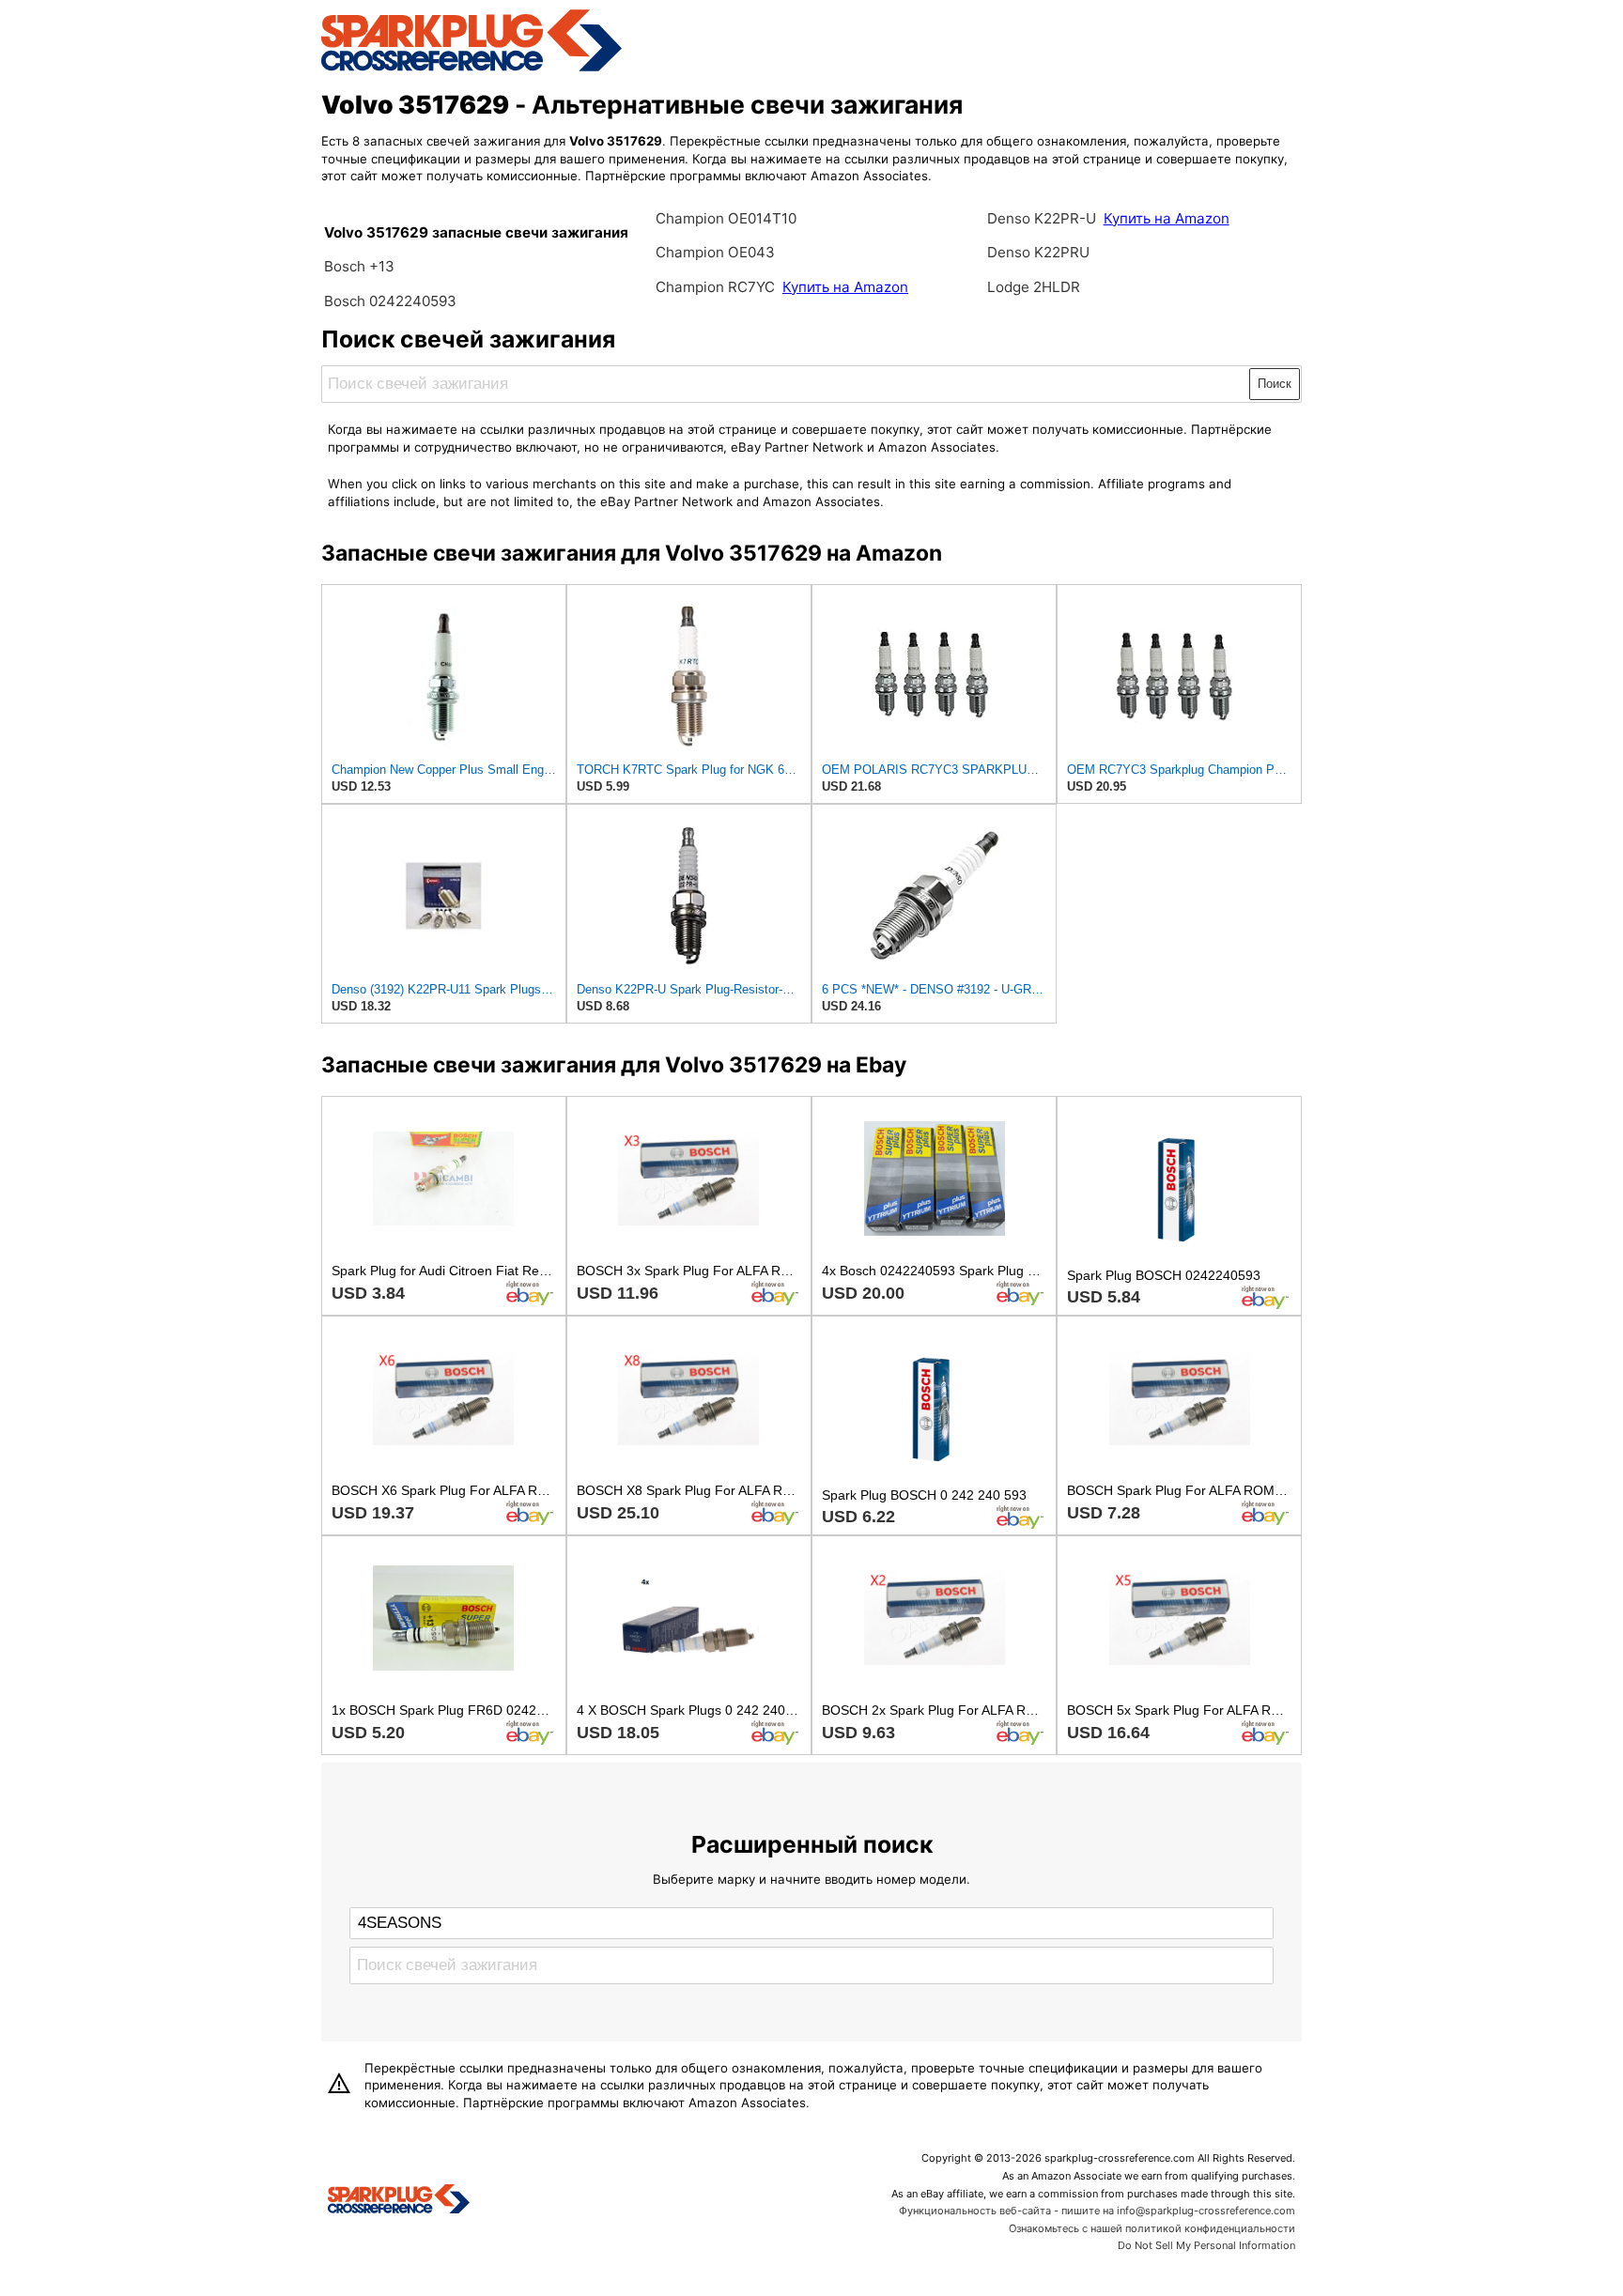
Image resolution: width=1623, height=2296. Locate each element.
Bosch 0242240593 (390, 301)
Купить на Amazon (845, 287)
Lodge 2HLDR (1034, 287)
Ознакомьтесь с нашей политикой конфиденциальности (1152, 2228)
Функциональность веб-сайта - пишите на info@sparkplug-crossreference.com (1097, 2211)
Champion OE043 (715, 252)
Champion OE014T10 (726, 218)
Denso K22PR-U (1042, 218)
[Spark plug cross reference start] (399, 2201)
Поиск (1275, 384)
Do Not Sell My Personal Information (1206, 2245)
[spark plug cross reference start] (471, 69)
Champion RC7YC (717, 287)
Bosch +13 (359, 266)
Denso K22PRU (1038, 252)
